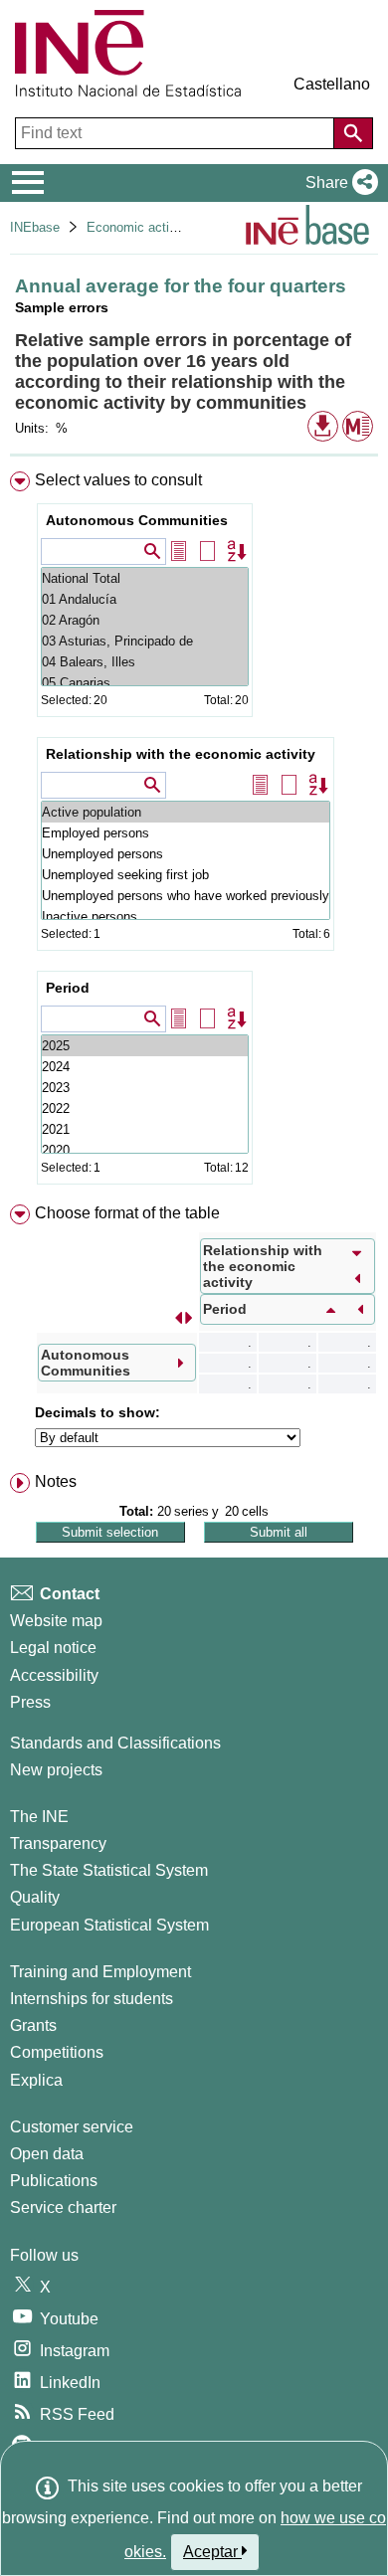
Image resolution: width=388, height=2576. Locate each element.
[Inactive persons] (186, 917)
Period (68, 988)
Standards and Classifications (115, 1743)
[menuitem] (194, 832)
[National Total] (145, 578)
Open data (47, 2154)
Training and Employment (100, 1972)
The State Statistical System (109, 1870)
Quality (35, 1897)
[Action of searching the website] (353, 133)
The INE (39, 1817)
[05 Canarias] (145, 683)
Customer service (72, 2127)
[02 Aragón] (145, 620)
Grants (33, 2025)
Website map (56, 1621)
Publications (54, 2181)
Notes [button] (56, 1481)
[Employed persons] (186, 833)
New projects (56, 1770)
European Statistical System (109, 1925)
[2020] (145, 1150)
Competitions (57, 2052)
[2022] (145, 1108)
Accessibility (54, 1675)
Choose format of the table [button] (127, 1213)
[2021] (145, 1129)
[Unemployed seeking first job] (186, 875)
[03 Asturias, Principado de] (145, 641)
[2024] (145, 1067)
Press (30, 1702)
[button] (338, 183)
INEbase (35, 227)
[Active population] (186, 812)
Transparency (58, 1843)
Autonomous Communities (137, 520)
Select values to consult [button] (118, 480)
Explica (36, 2080)
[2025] (145, 1046)
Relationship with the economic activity (181, 754)
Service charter (63, 2208)
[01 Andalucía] (145, 599)
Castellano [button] (332, 84)
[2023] (145, 1088)
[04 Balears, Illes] (145, 662)
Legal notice (53, 1648)
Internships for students (92, 1999)
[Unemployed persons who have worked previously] (186, 896)
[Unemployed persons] (186, 854)
